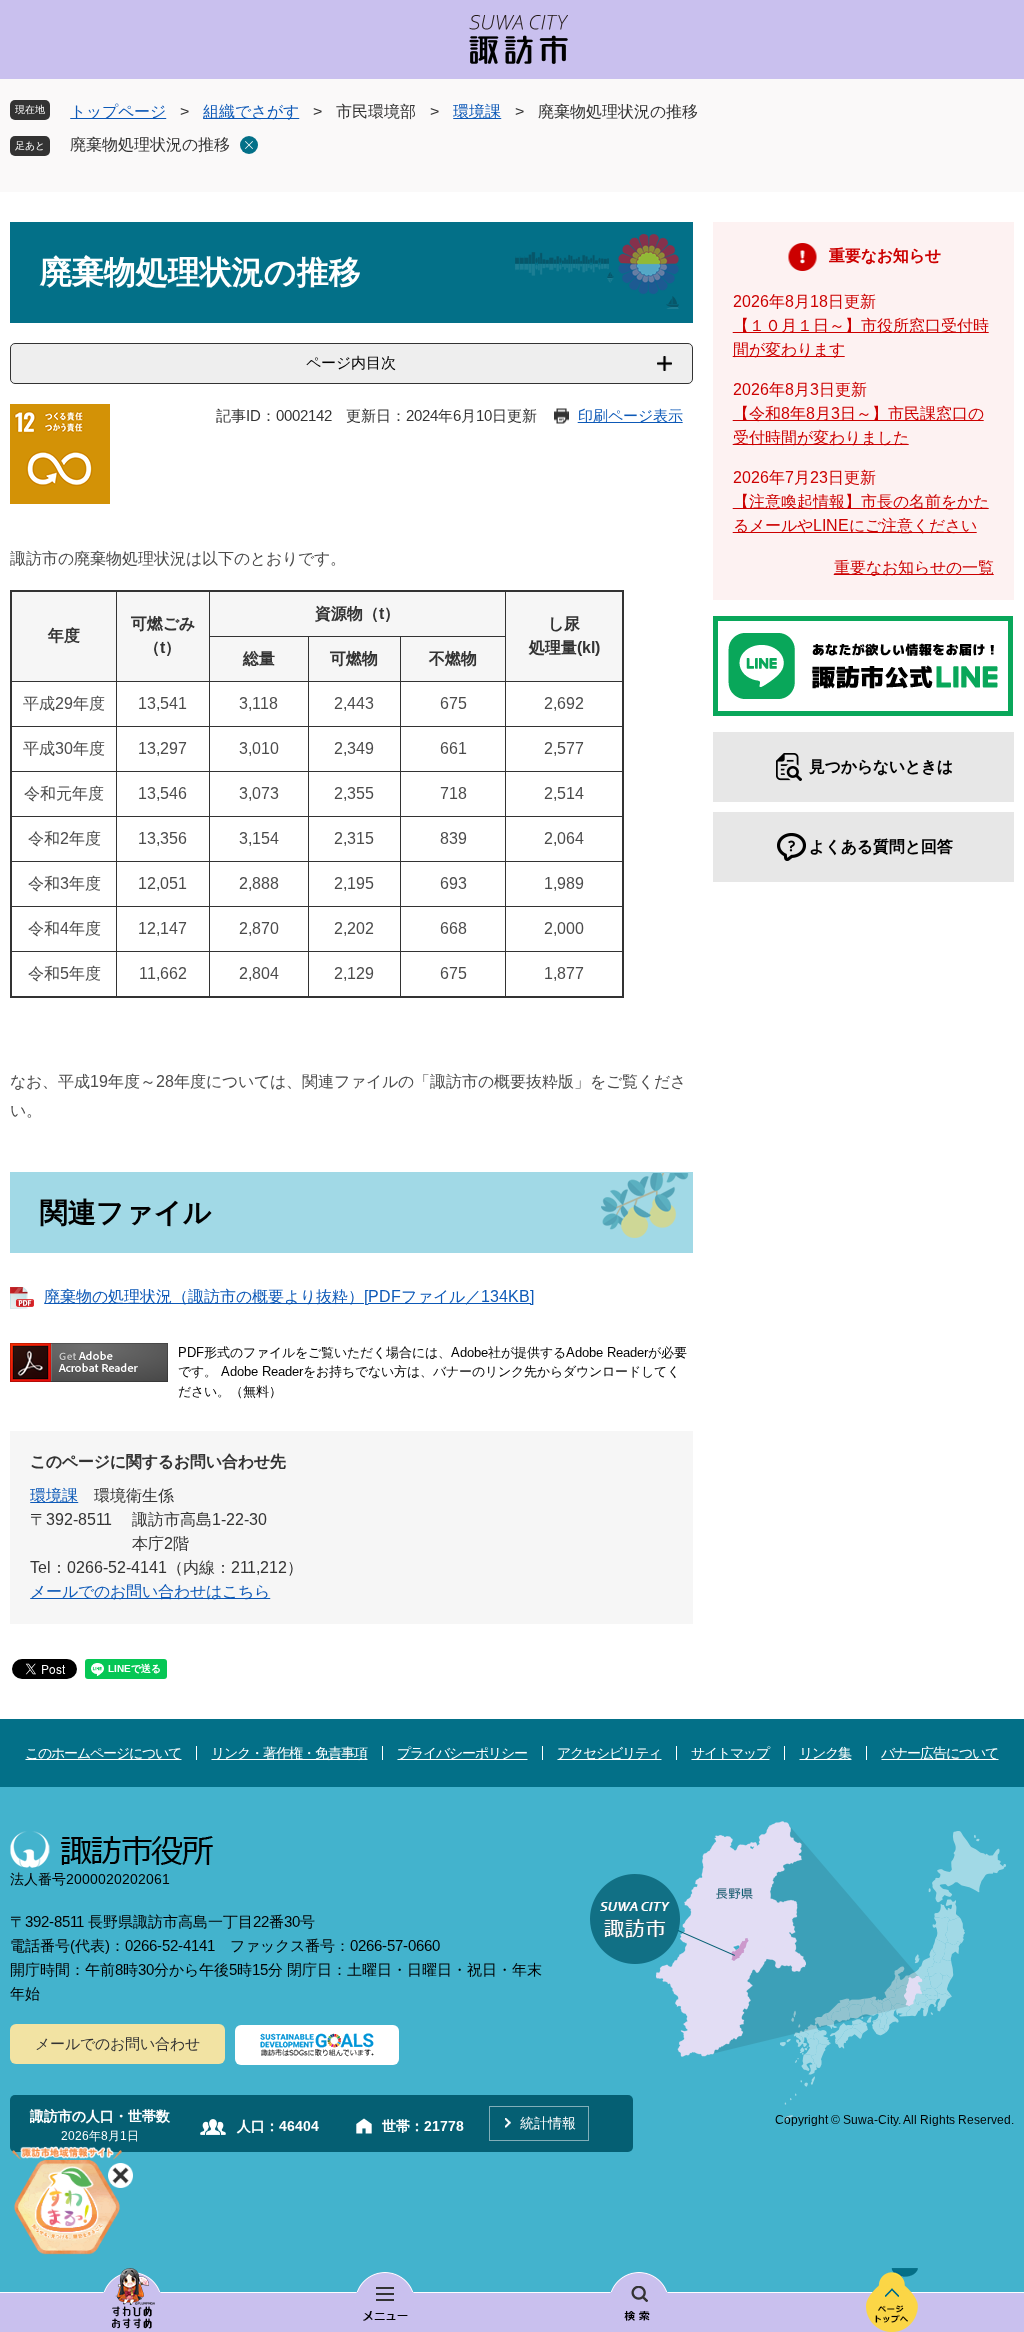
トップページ (118, 111)
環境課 (477, 111)
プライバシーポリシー (462, 1753)
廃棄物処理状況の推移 (150, 144)
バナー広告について (939, 1753)
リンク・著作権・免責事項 (289, 1753)
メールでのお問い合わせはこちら (150, 1591)
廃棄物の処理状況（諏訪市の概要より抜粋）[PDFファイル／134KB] (289, 1296)
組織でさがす (251, 111)
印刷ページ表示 (630, 415)
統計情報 (548, 2123)
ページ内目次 (351, 362)
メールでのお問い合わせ (117, 2043)
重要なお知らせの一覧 (914, 567)
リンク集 (825, 1753)
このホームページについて (103, 1753)
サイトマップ (730, 1753)
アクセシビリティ (609, 1753)
